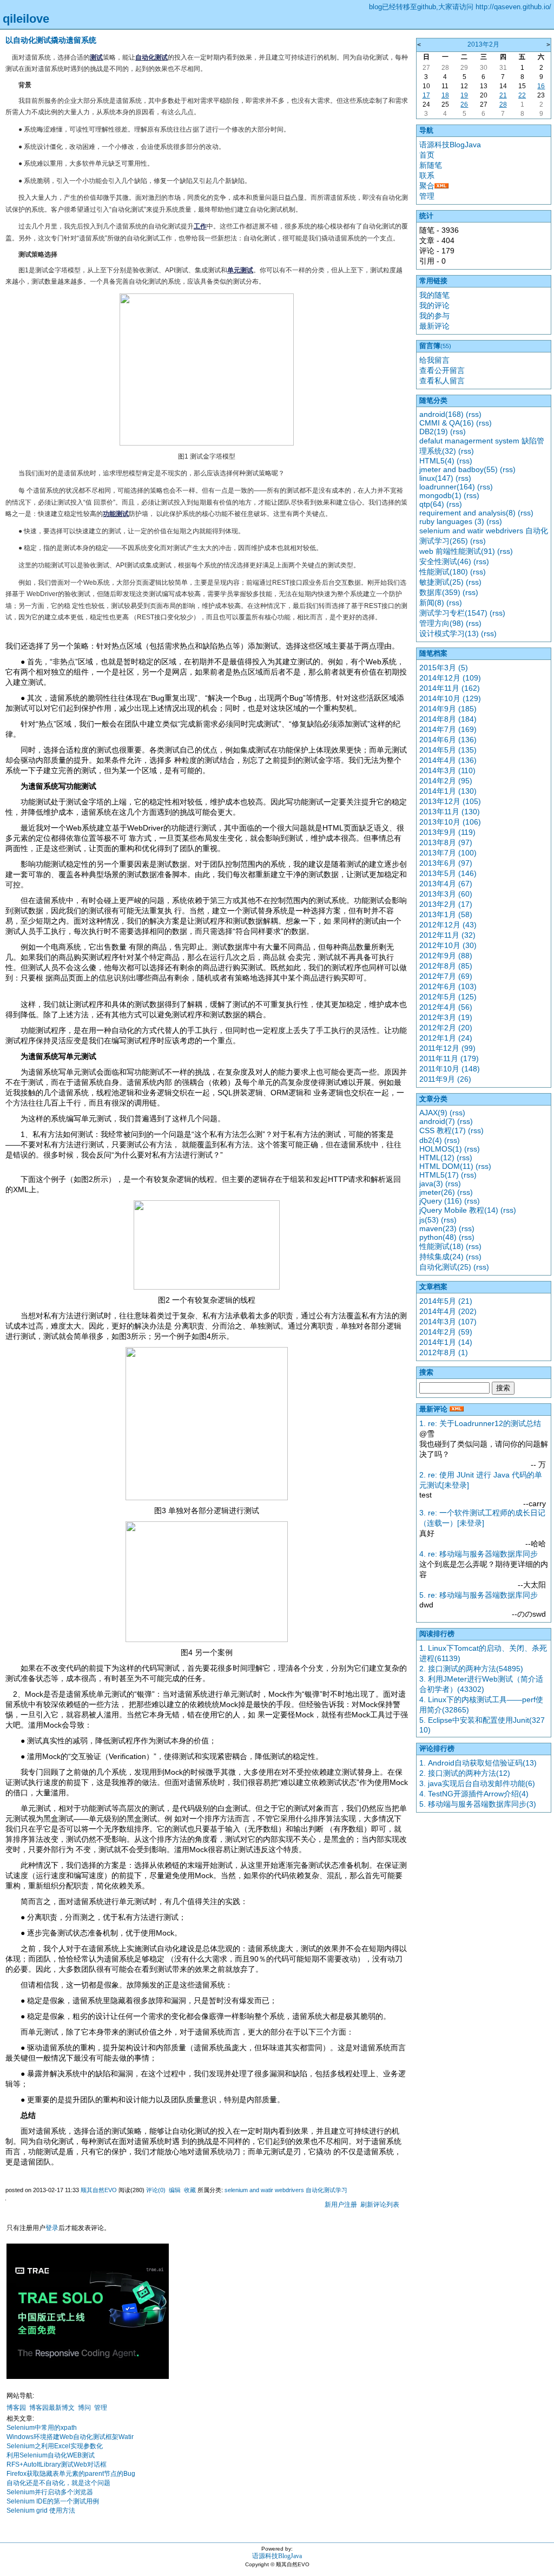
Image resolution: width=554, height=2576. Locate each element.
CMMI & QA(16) (447, 423)
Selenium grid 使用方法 (41, 2510)
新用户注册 (341, 2205)
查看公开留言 (442, 370)
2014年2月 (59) (446, 1332)
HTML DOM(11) (446, 1166)
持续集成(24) (441, 1257)
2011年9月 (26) (445, 1079)
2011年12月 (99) (447, 1048)
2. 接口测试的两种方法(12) (465, 1773)
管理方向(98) (441, 623)
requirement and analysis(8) (467, 513)
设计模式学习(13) (449, 633)
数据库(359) (440, 592)
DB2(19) (434, 431)
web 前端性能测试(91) (457, 551)
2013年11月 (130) (450, 812)
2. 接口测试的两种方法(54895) (471, 1669)
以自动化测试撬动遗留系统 (51, 40)
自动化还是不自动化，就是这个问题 (58, 2483)
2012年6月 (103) (448, 986)
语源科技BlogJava (450, 145)
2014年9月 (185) (448, 709)
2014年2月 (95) (446, 781)
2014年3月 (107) (448, 1322)
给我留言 (434, 360)
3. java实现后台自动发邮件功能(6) (477, 1783)
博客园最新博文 (52, 2408)
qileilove (26, 19)
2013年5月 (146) (448, 873)
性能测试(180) (444, 572)
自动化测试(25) (445, 1267)
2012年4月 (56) (446, 1007)
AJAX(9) (433, 1113)
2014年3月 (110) (447, 770)
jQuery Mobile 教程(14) (459, 1210)
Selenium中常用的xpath (42, 2428)
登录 (52, 2228)
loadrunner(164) (447, 487)
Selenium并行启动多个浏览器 (50, 2492)
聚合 (427, 186)
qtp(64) (432, 504)
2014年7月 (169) (448, 729)
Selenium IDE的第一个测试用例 (53, 2501)
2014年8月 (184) (448, 719)
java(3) (431, 1184)
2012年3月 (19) (446, 1017)
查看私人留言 (442, 381)
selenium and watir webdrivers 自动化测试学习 (286, 2190)
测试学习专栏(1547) (453, 613)
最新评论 (434, 326)
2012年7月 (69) (446, 976)
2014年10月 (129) (450, 698)
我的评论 (434, 305)
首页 (427, 155)
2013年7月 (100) (448, 853)
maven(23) (438, 1228)
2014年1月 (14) (446, 1342)
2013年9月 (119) (447, 832)
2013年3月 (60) (446, 894)
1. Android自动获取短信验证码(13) (478, 1763)
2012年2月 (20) (446, 1028)
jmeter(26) (437, 1192)
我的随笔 (434, 295)
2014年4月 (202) (448, 1311)
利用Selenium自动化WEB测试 (51, 2455)
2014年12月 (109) (450, 678)
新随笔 (431, 165)
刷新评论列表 (380, 2205)
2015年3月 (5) (444, 668)
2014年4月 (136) (448, 760)
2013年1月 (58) (446, 914)
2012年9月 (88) (446, 956)
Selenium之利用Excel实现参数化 (55, 2446)
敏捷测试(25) (441, 582)
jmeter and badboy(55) (459, 469)
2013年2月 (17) (446, 904)
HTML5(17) (439, 1175)
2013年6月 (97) (446, 863)
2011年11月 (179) (449, 1058)
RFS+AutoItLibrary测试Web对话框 (57, 2464)
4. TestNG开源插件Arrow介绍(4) (474, 1794)
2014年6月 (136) (448, 740)
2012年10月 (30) (448, 945)
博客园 (16, 2408)
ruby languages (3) (452, 521)
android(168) (441, 414)
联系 (427, 175)
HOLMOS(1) (441, 1149)
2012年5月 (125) (448, 997)
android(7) (437, 1121)
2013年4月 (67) (446, 884)
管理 (101, 2408)
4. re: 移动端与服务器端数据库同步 (479, 1554)
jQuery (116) (441, 1201)
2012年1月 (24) (446, 1038)
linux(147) (436, 478)
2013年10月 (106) (450, 822)
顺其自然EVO (99, 2190)
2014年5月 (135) (448, 750)
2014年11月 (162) (450, 688)
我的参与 (434, 316)
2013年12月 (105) (450, 801)
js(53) (429, 1220)
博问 (84, 2408)
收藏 (190, 2190)
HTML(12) (437, 1158)
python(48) (438, 1237)
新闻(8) (432, 603)
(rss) (474, 414)
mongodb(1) (440, 495)
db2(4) (431, 1140)
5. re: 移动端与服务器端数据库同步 (479, 1595)
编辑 (175, 2190)
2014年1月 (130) (448, 791)
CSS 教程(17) (443, 1130)
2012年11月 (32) (447, 935)
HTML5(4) (437, 461)
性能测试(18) (441, 1246)
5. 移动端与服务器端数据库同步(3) (478, 1804)
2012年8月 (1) (444, 1352)
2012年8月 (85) (446, 966)
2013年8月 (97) (446, 842)
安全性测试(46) (445, 561)
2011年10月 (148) (450, 1069)
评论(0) (156, 2190)
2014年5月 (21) (446, 1301)
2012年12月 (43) (448, 925)
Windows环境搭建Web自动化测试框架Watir (70, 2437)
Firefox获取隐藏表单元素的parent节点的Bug (71, 2474)
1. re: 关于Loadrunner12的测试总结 (480, 1423)
